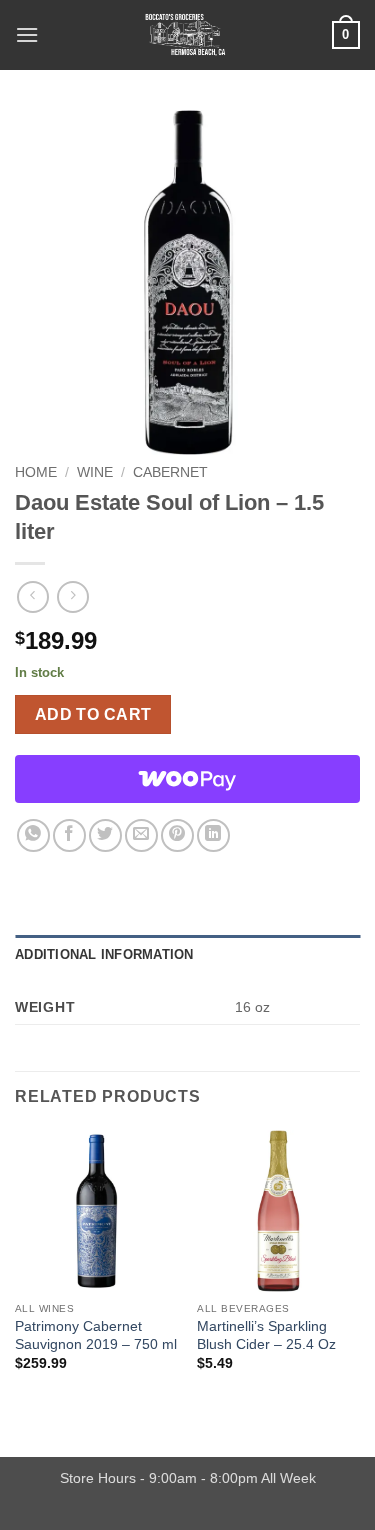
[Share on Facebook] (69, 835)
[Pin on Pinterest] (177, 835)
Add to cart (93, 714)
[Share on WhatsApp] (33, 835)
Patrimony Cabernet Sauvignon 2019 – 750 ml (96, 1335)
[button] (27, 34)
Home (36, 472)
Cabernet (170, 472)
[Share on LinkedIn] (213, 835)
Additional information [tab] (104, 954)
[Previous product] (72, 596)
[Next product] (32, 596)
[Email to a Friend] (141, 835)
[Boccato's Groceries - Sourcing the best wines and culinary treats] (185, 35)
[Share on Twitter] (105, 835)
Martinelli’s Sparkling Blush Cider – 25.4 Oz (266, 1335)
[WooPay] (187, 779)
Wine (95, 472)
